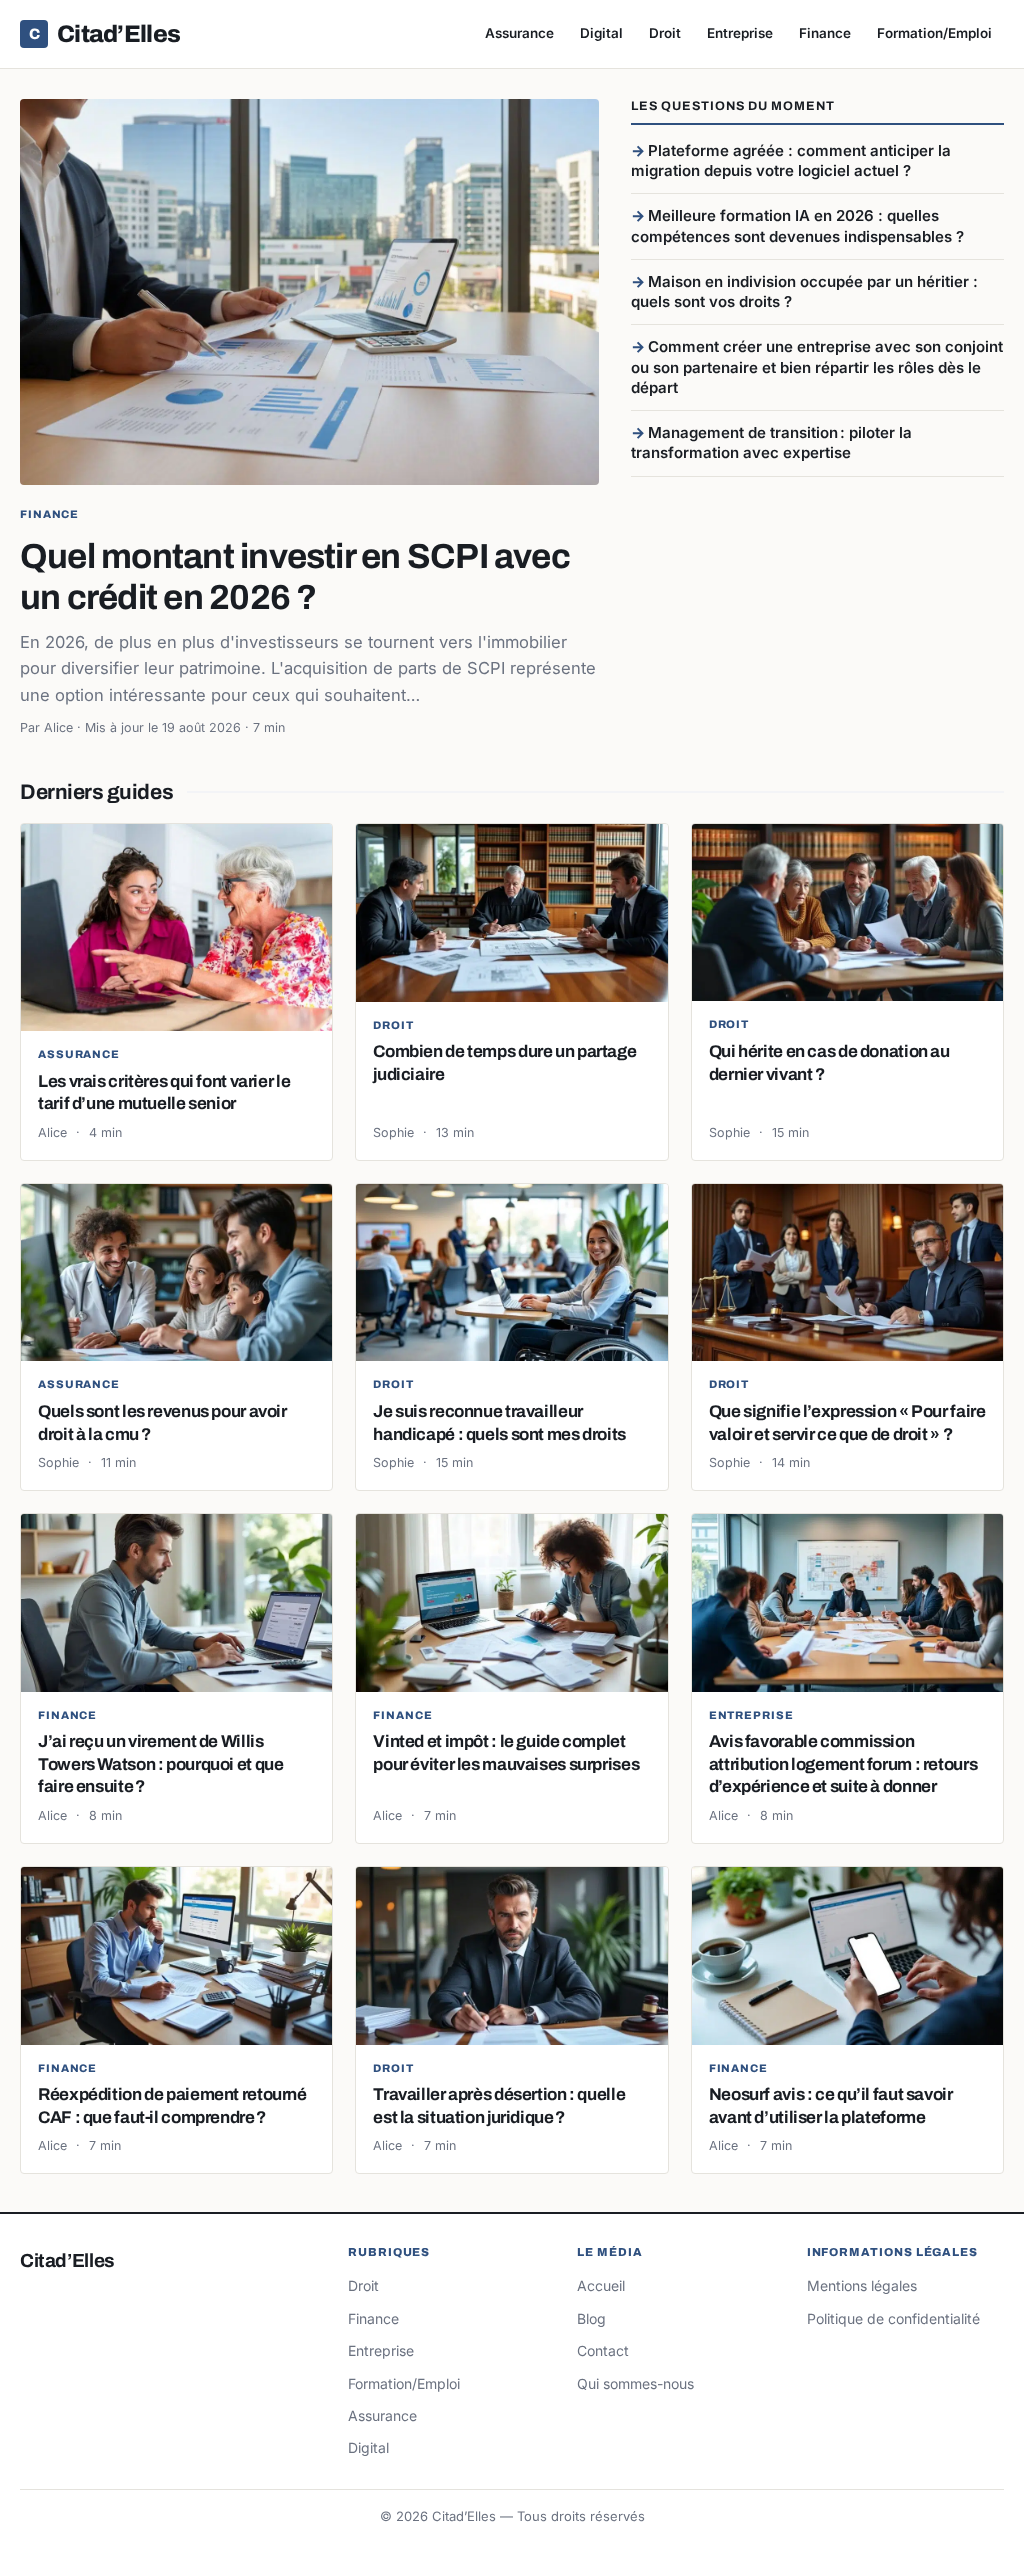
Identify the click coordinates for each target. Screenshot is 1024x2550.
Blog (591, 2318)
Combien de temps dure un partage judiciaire (504, 1062)
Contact (603, 2350)
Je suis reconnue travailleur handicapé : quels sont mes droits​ (499, 1422)
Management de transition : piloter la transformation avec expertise (771, 442)
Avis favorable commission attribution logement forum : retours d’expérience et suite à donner (843, 1764)
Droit (665, 33)
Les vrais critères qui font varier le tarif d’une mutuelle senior (164, 1092)
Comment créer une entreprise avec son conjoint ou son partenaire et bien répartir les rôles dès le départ (817, 367)
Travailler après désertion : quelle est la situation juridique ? (499, 2105)
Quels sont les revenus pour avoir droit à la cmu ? (162, 1422)
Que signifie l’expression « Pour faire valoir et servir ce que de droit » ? (847, 1422)
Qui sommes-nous (635, 2383)
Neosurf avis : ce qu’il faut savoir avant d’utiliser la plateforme (831, 2105)
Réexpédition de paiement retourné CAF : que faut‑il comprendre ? (172, 2105)
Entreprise (740, 33)
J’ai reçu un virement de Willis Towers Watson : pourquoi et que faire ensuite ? (160, 1764)
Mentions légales (862, 2285)
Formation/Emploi (934, 33)
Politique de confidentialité (893, 2318)
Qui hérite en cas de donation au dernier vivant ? (829, 1062)
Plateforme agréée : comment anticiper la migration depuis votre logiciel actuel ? (791, 160)
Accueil (601, 2285)
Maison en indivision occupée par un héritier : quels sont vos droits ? (804, 291)
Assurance (519, 33)
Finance (825, 33)
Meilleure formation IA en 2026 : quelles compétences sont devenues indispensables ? (797, 225)
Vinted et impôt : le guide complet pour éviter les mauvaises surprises (506, 1752)
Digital (601, 33)
